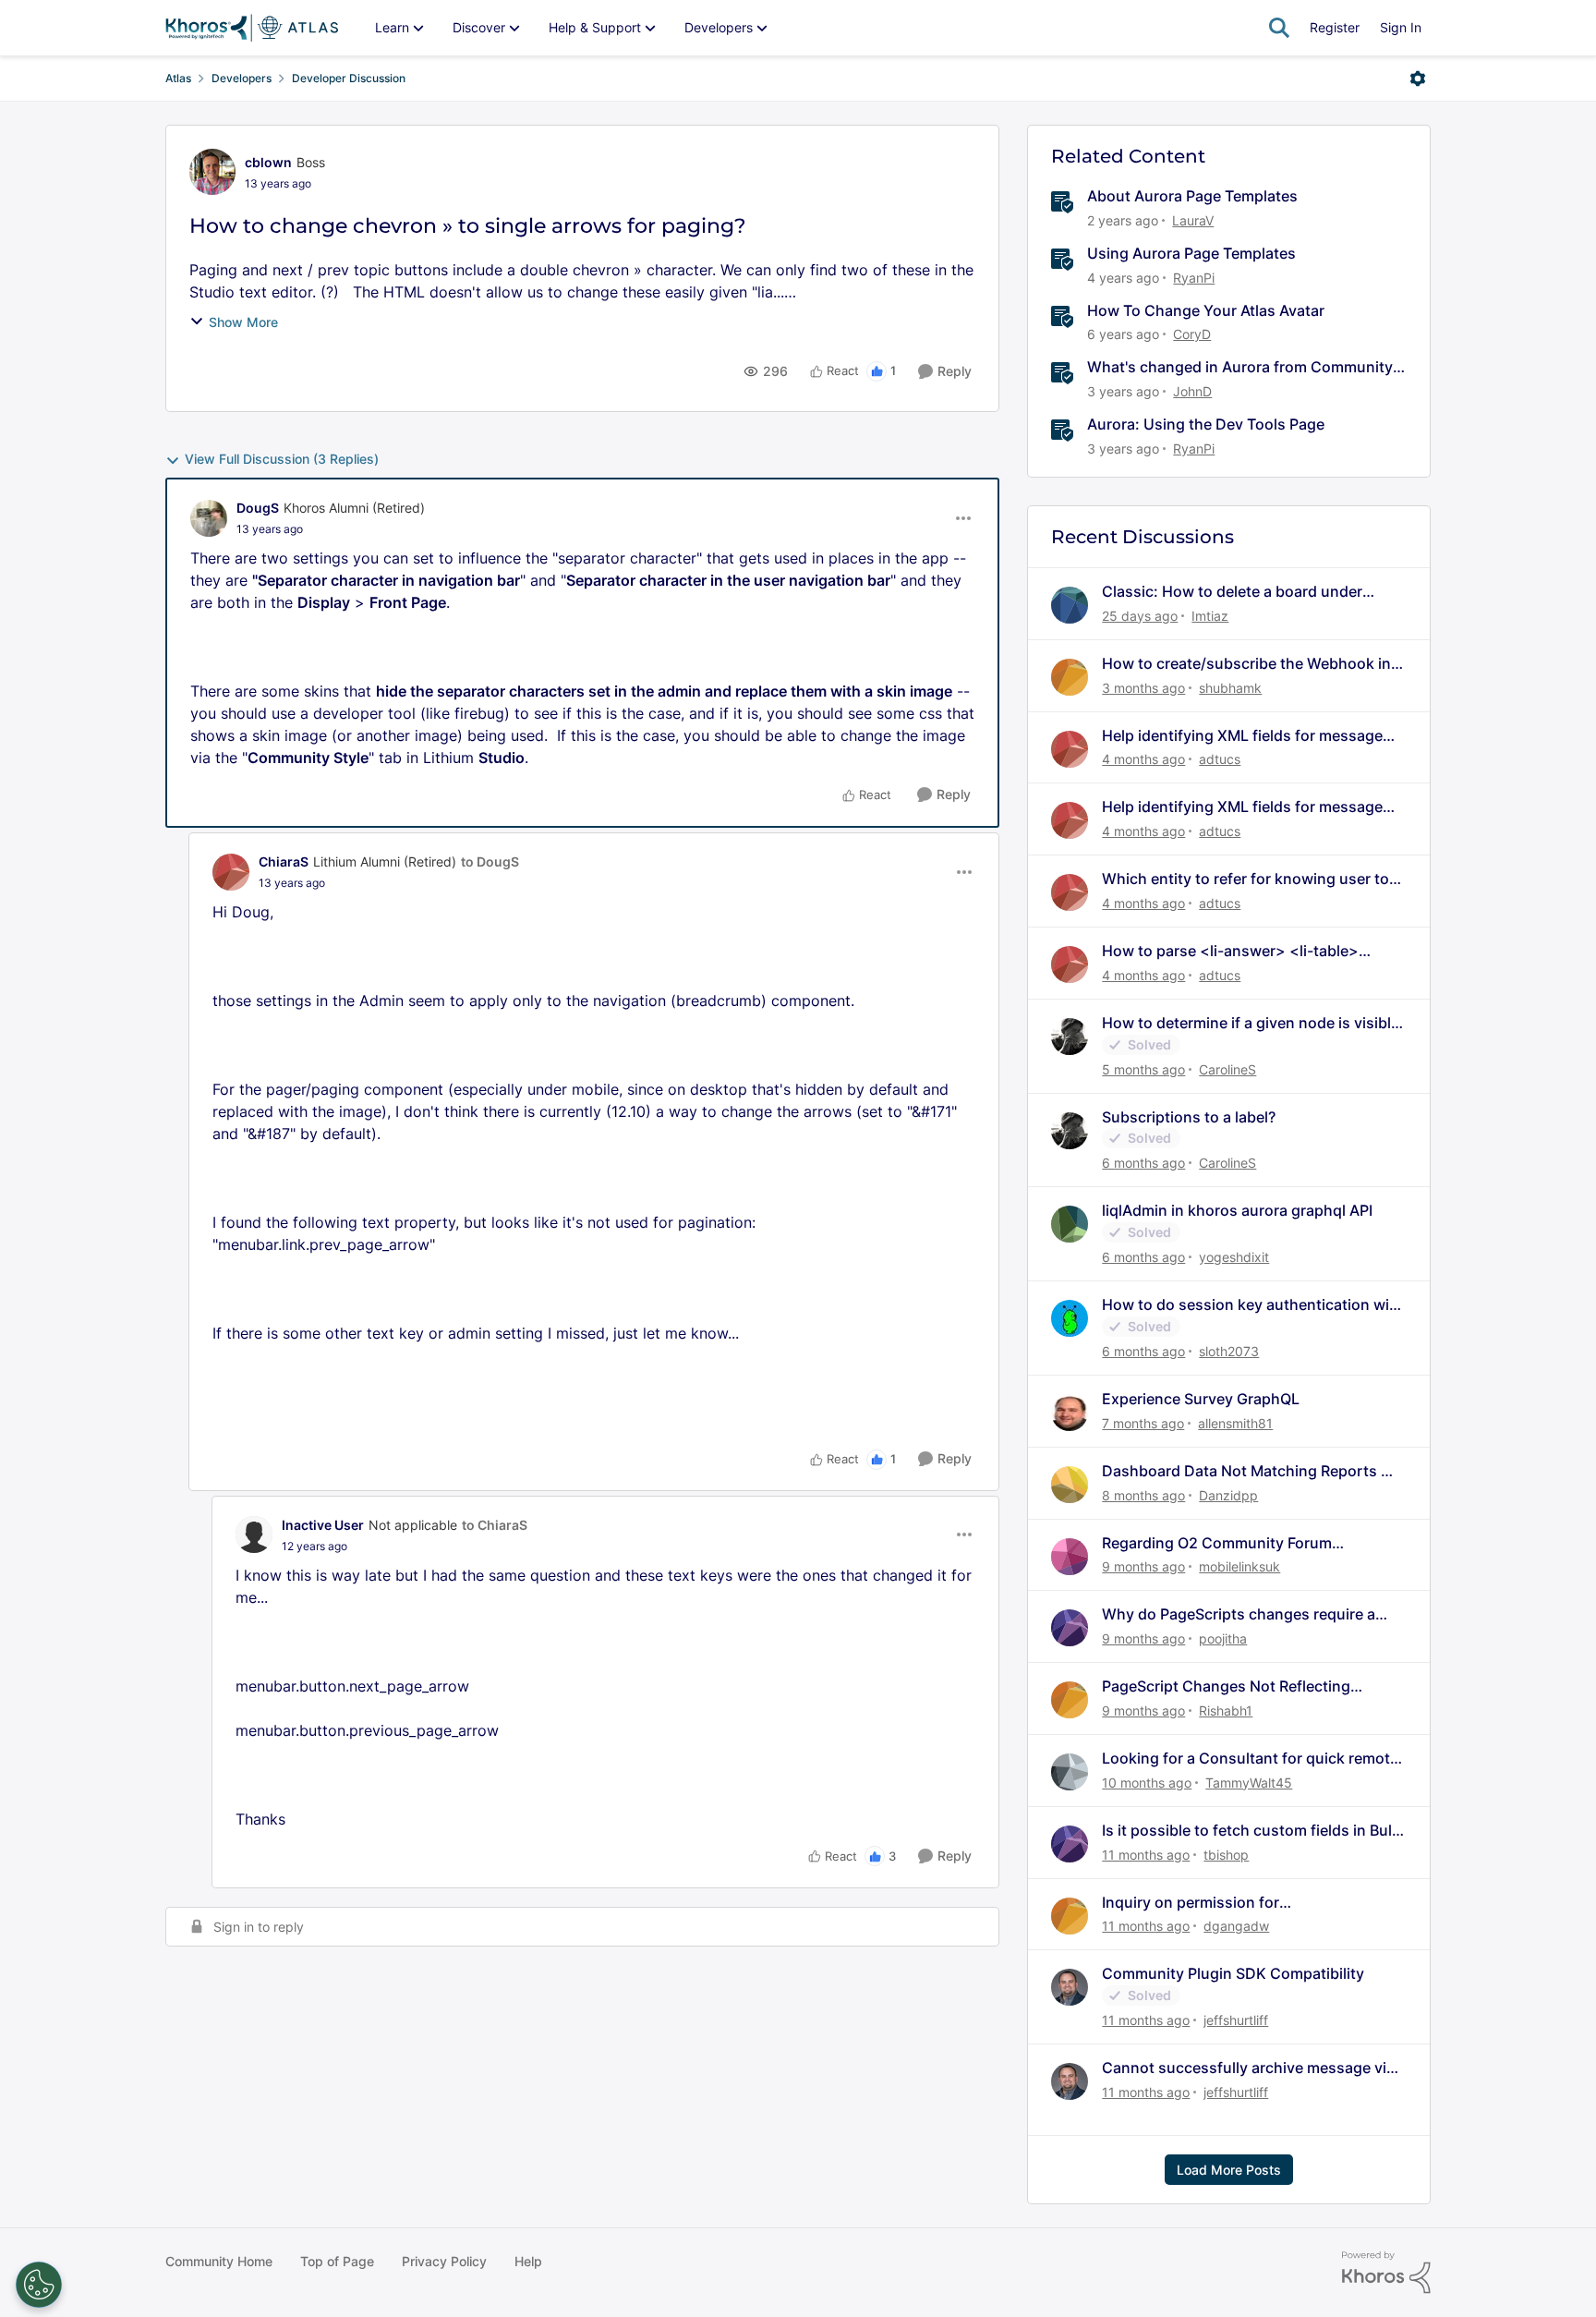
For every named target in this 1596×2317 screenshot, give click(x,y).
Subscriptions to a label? (1189, 1117)
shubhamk (1230, 688)
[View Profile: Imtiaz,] (1070, 605)
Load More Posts (1229, 2170)
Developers (242, 78)
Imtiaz (1210, 616)
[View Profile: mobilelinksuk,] (1070, 1557)
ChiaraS (284, 861)
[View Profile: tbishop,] (1070, 1844)
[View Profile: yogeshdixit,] (1070, 1224)
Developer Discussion (349, 78)
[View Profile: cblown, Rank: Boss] (212, 172)
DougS (258, 508)
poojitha (1223, 1638)
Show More (243, 322)
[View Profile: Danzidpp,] (1070, 1485)
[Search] (1279, 28)
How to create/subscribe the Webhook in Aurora (1246, 664)
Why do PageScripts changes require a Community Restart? (1239, 1614)
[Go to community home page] (252, 28)
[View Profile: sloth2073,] (1070, 1318)
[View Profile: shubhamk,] (1070, 677)
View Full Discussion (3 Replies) (282, 459)
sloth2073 (1229, 1351)
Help (528, 2261)
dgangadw (1236, 1926)
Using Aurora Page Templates (1191, 253)
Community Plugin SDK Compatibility (1233, 1973)
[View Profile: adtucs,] (1070, 749)
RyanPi (1194, 278)
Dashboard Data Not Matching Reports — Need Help (1249, 1471)
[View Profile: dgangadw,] (1070, 1916)
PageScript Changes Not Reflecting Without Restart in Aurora (1226, 1686)
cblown (268, 162)
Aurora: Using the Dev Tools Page (1206, 424)
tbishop (1226, 1855)
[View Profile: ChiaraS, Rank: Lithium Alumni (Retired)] (231, 872)
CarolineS (1227, 1069)
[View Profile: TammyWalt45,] (1070, 1772)
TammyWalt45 (1249, 1783)
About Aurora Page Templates (1192, 196)
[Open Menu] (1418, 79)
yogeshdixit (1234, 1257)
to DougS (490, 861)
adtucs (1220, 759)
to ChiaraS (495, 1525)
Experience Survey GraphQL (1201, 1399)
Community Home (219, 2261)
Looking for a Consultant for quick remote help (1250, 1759)
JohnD (1192, 391)
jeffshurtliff (1236, 2020)
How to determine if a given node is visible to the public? (1251, 1023)
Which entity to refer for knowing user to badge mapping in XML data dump (1245, 879)
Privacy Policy (444, 2261)
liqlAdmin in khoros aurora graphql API (1237, 1210)
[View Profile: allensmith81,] (1070, 1413)
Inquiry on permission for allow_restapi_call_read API (1197, 1903)
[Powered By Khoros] (1386, 2273)
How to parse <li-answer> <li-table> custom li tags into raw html (1230, 951)
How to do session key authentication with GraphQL (1253, 1305)
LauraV (1193, 220)
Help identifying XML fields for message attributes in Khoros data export (1242, 736)
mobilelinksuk (1239, 1566)
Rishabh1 (1226, 1710)
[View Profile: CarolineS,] (1070, 1037)
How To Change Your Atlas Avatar (1206, 310)
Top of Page (337, 2261)
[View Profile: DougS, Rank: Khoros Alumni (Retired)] (209, 518)
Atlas (178, 78)
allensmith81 (1235, 1423)
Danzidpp (1228, 1495)
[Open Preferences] (39, 2285)
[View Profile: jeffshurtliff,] (1070, 1987)
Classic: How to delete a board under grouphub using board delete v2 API (1232, 592)
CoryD (1192, 334)
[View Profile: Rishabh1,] (1070, 1700)
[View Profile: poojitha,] (1070, 1628)
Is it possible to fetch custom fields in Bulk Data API (1251, 1831)
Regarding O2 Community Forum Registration (1217, 1543)
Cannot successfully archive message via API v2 (1248, 2068)
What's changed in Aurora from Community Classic (1240, 367)
